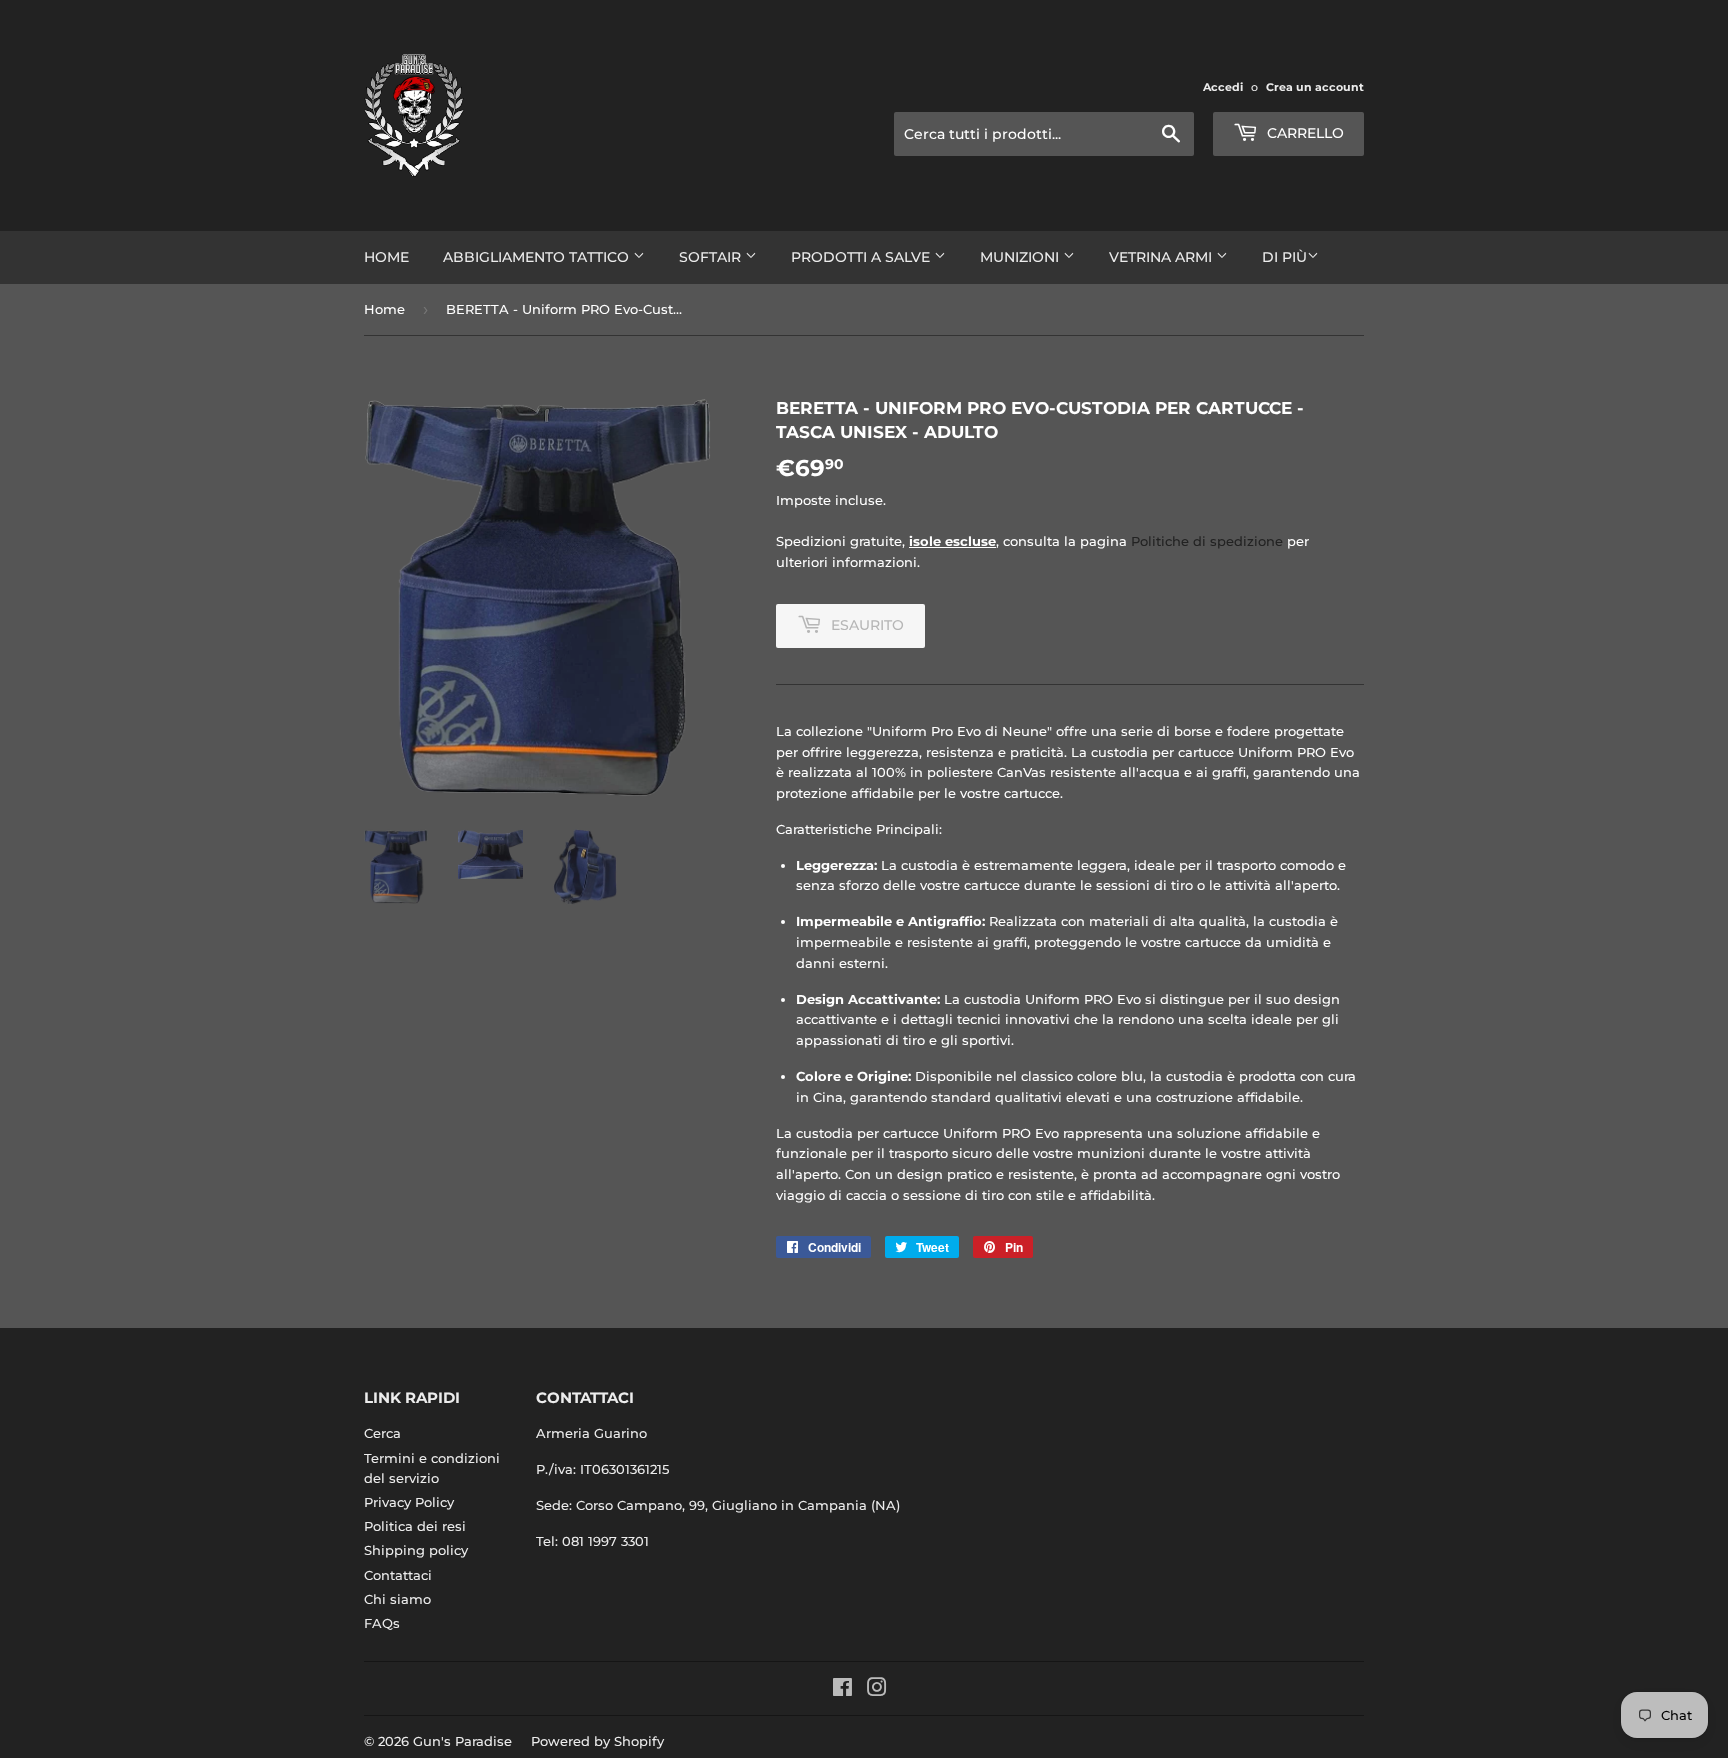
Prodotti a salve (862, 257)
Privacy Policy (409, 1502)
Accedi (1223, 87)
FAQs (382, 1623)
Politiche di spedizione (1207, 541)
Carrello (1303, 133)
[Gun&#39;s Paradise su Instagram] (877, 1690)
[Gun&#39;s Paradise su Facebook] (842, 1690)
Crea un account (1315, 87)
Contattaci (398, 1575)
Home (386, 257)
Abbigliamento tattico (538, 257)
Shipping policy (416, 1550)
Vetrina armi (1162, 257)
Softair (712, 257)
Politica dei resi (415, 1526)
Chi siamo (397, 1599)
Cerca (382, 1433)
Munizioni (1021, 257)
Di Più (1284, 257)
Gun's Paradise (462, 1741)
